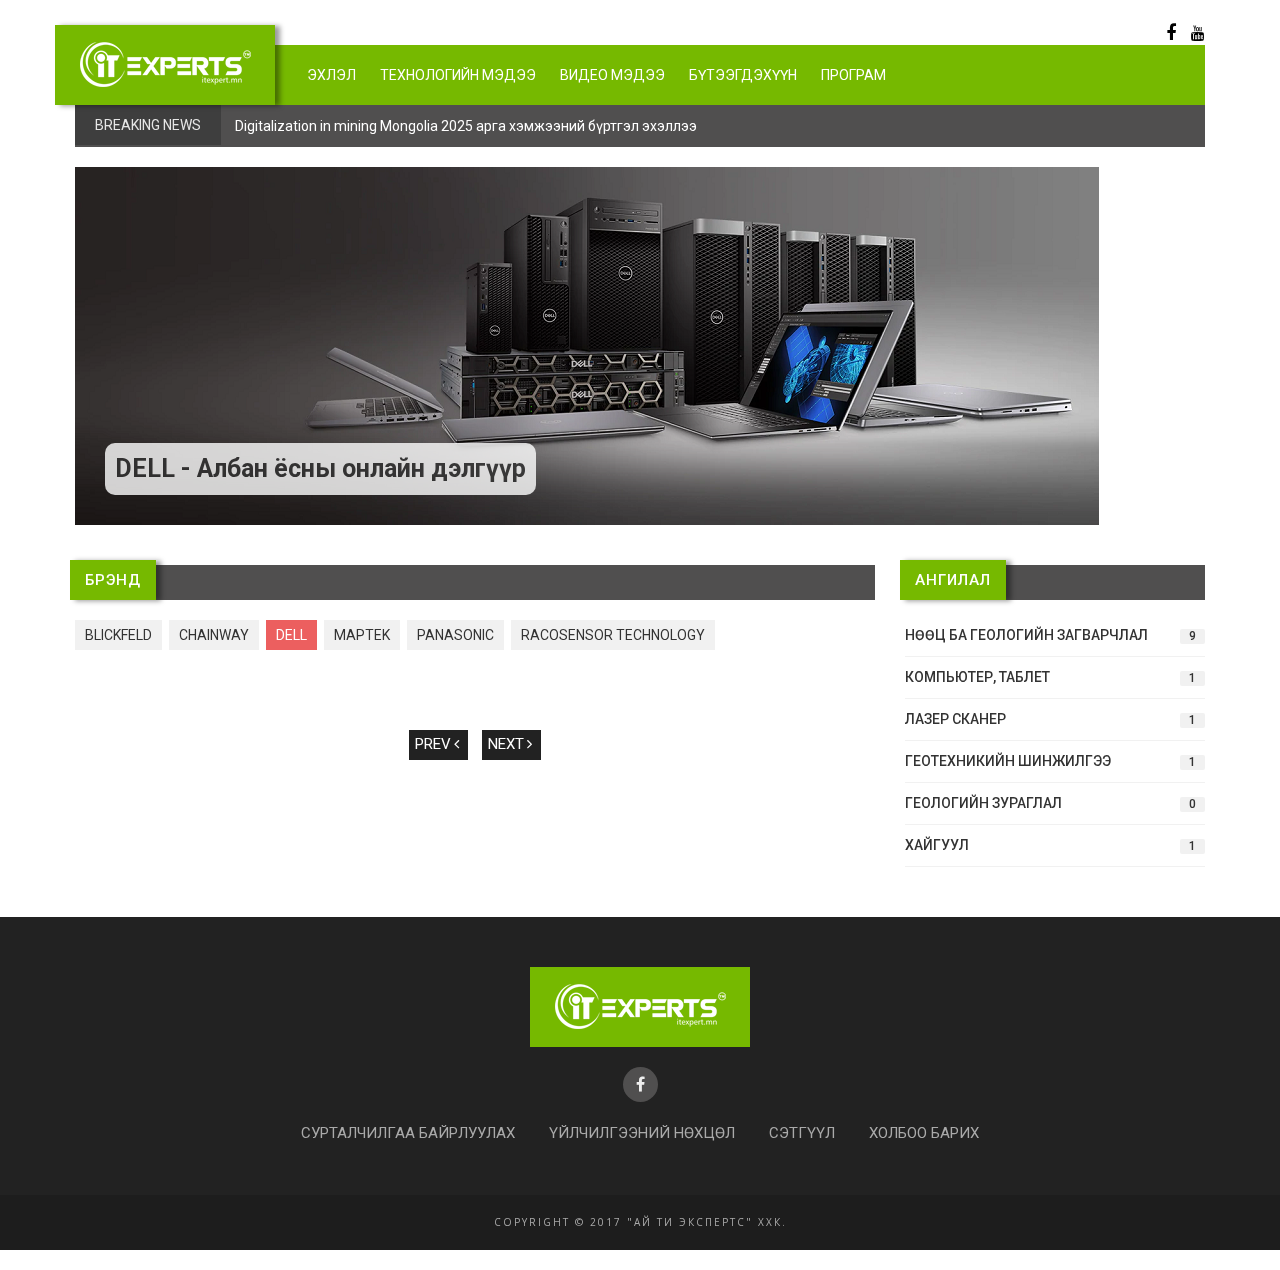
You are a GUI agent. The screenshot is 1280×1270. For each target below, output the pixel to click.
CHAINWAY (214, 635)
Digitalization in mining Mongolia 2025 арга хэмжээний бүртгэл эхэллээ (466, 126)
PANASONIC (455, 635)
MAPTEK (362, 635)
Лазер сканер (1050, 719)
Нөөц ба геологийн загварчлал (1050, 635)
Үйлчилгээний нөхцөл (642, 1133)
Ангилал (953, 580)
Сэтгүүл (802, 1133)
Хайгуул (1050, 845)
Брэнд (113, 580)
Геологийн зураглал (1050, 803)
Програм (853, 75)
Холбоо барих (924, 1133)
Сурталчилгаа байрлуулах (408, 1133)
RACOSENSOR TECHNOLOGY (613, 635)
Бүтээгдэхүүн (743, 75)
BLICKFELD (118, 635)
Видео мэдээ (612, 75)
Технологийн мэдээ (458, 75)
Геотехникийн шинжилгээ (1050, 761)
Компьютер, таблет (1050, 677)
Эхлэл (331, 75)
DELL (291, 635)
